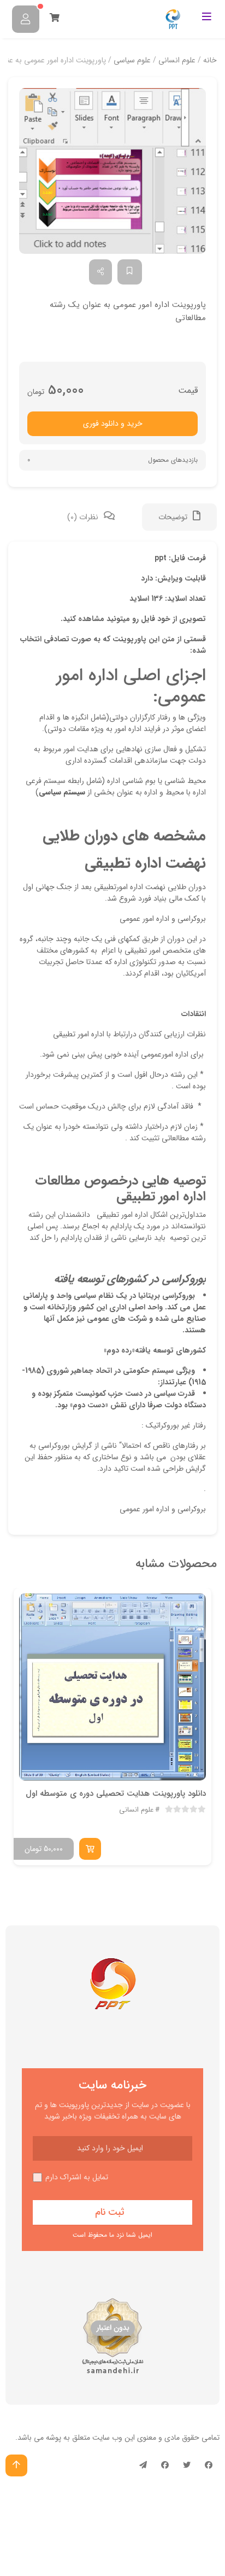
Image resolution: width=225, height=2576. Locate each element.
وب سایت (107, 2438)
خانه (210, 60)
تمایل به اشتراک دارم (77, 2177)
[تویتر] (187, 2465)
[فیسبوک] (209, 2465)
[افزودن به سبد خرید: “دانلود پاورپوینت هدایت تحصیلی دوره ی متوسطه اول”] (90, 1849)
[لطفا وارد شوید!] (26, 19)
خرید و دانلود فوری (113, 423)
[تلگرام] (143, 2465)
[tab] (179, 517)
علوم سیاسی (132, 60)
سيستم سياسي (62, 792)
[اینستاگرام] (165, 2465)
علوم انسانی (177, 60)
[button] (112, 171)
